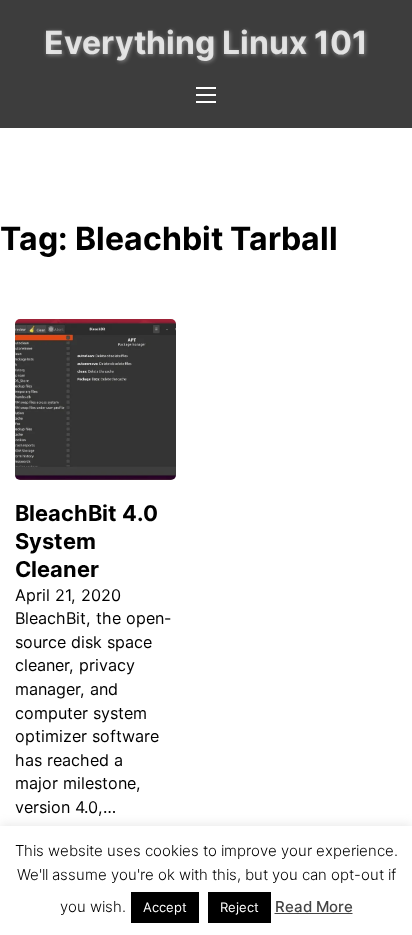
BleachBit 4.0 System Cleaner (86, 541)
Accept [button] (165, 907)
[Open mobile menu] (206, 95)
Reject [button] (239, 907)
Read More (314, 906)
